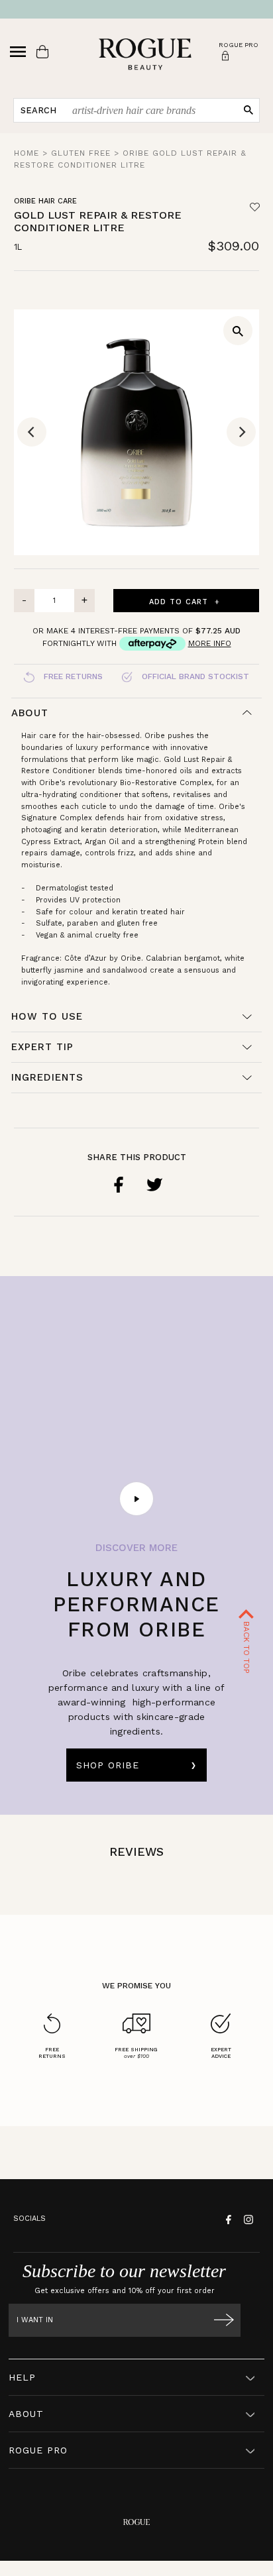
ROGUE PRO (38, 2450)
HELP (22, 2377)
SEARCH (38, 110)
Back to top (246, 1646)
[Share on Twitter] (154, 1185)
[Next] (241, 432)
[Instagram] (247, 2219)
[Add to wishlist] (255, 207)
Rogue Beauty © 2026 (137, 2572)
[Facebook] (227, 2219)
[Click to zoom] (238, 331)
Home (27, 153)
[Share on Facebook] (119, 1185)
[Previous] (32, 432)
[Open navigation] (18, 52)
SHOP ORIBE (108, 1765)
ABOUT (26, 2414)
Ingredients (47, 1077)
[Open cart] (42, 52)
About (30, 713)
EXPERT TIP (42, 1047)
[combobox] (151, 110)
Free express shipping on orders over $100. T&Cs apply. (137, 9)
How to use (47, 1016)
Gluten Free (81, 153)
